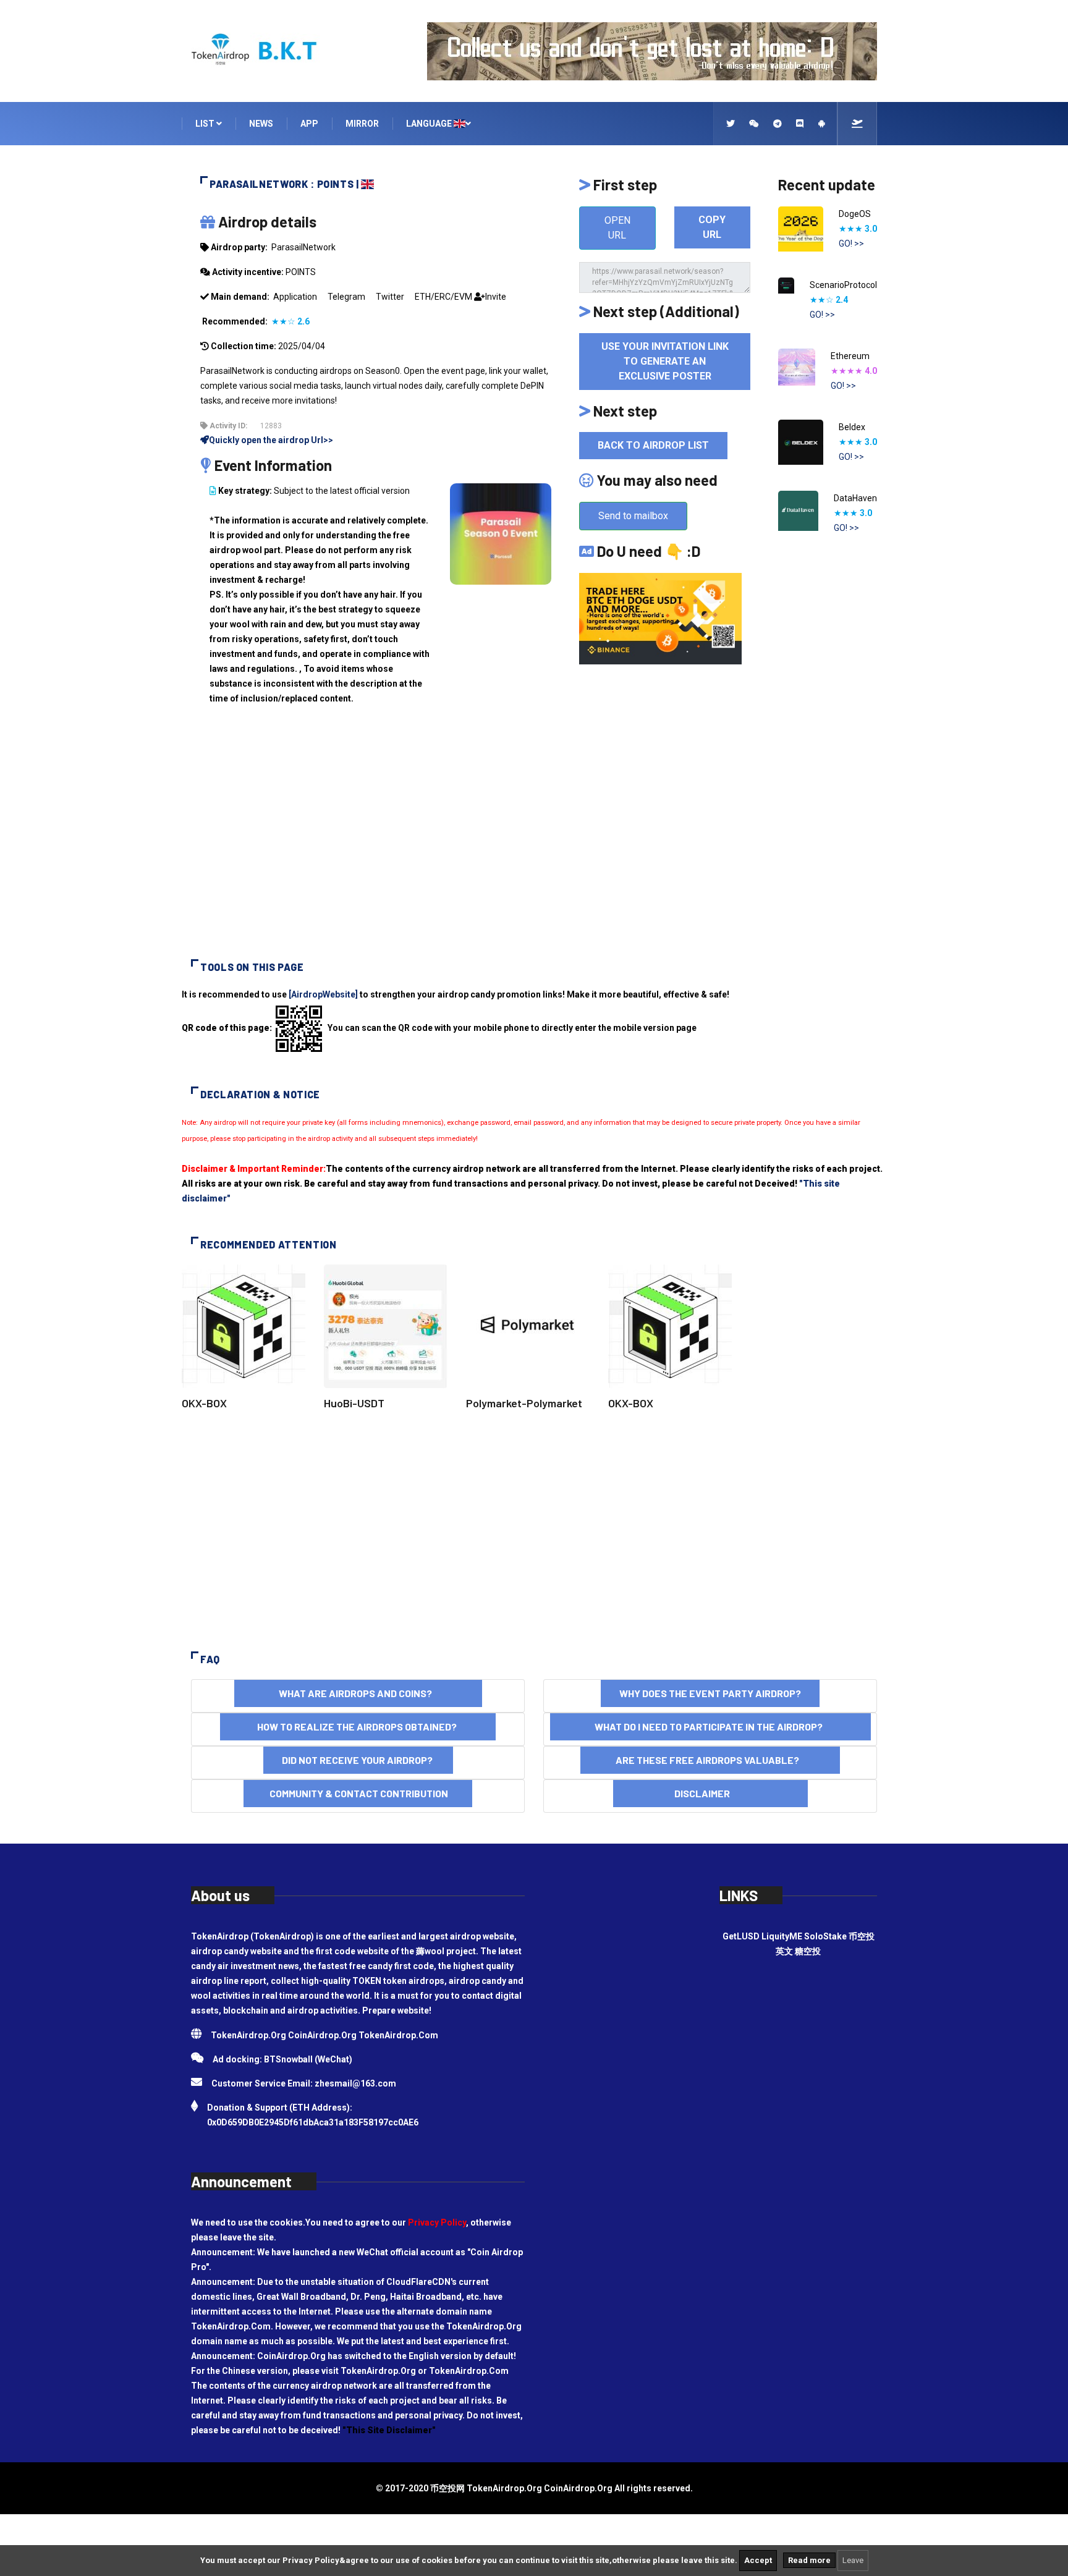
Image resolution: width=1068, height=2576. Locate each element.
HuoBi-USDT (354, 1403)
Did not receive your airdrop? (358, 1760)
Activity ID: (227, 426)
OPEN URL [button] (617, 228)
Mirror (362, 124)
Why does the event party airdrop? (710, 1693)
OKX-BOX (204, 1403)
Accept (758, 2560)
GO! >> (851, 244)
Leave (853, 2560)
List (206, 124)
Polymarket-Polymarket (524, 1403)
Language (430, 124)
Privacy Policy (437, 2222)
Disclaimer (710, 1793)
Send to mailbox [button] (633, 516)
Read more (809, 2560)
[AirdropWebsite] (323, 994)
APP (309, 124)
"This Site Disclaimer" (389, 2430)
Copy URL (712, 227)
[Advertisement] (534, 842)
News (261, 124)
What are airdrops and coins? (358, 1693)
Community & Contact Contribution (358, 1793)
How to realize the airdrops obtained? (358, 1727)
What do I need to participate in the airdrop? (710, 1727)
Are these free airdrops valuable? (710, 1760)
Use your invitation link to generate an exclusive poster (665, 361)
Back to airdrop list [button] (653, 445)
